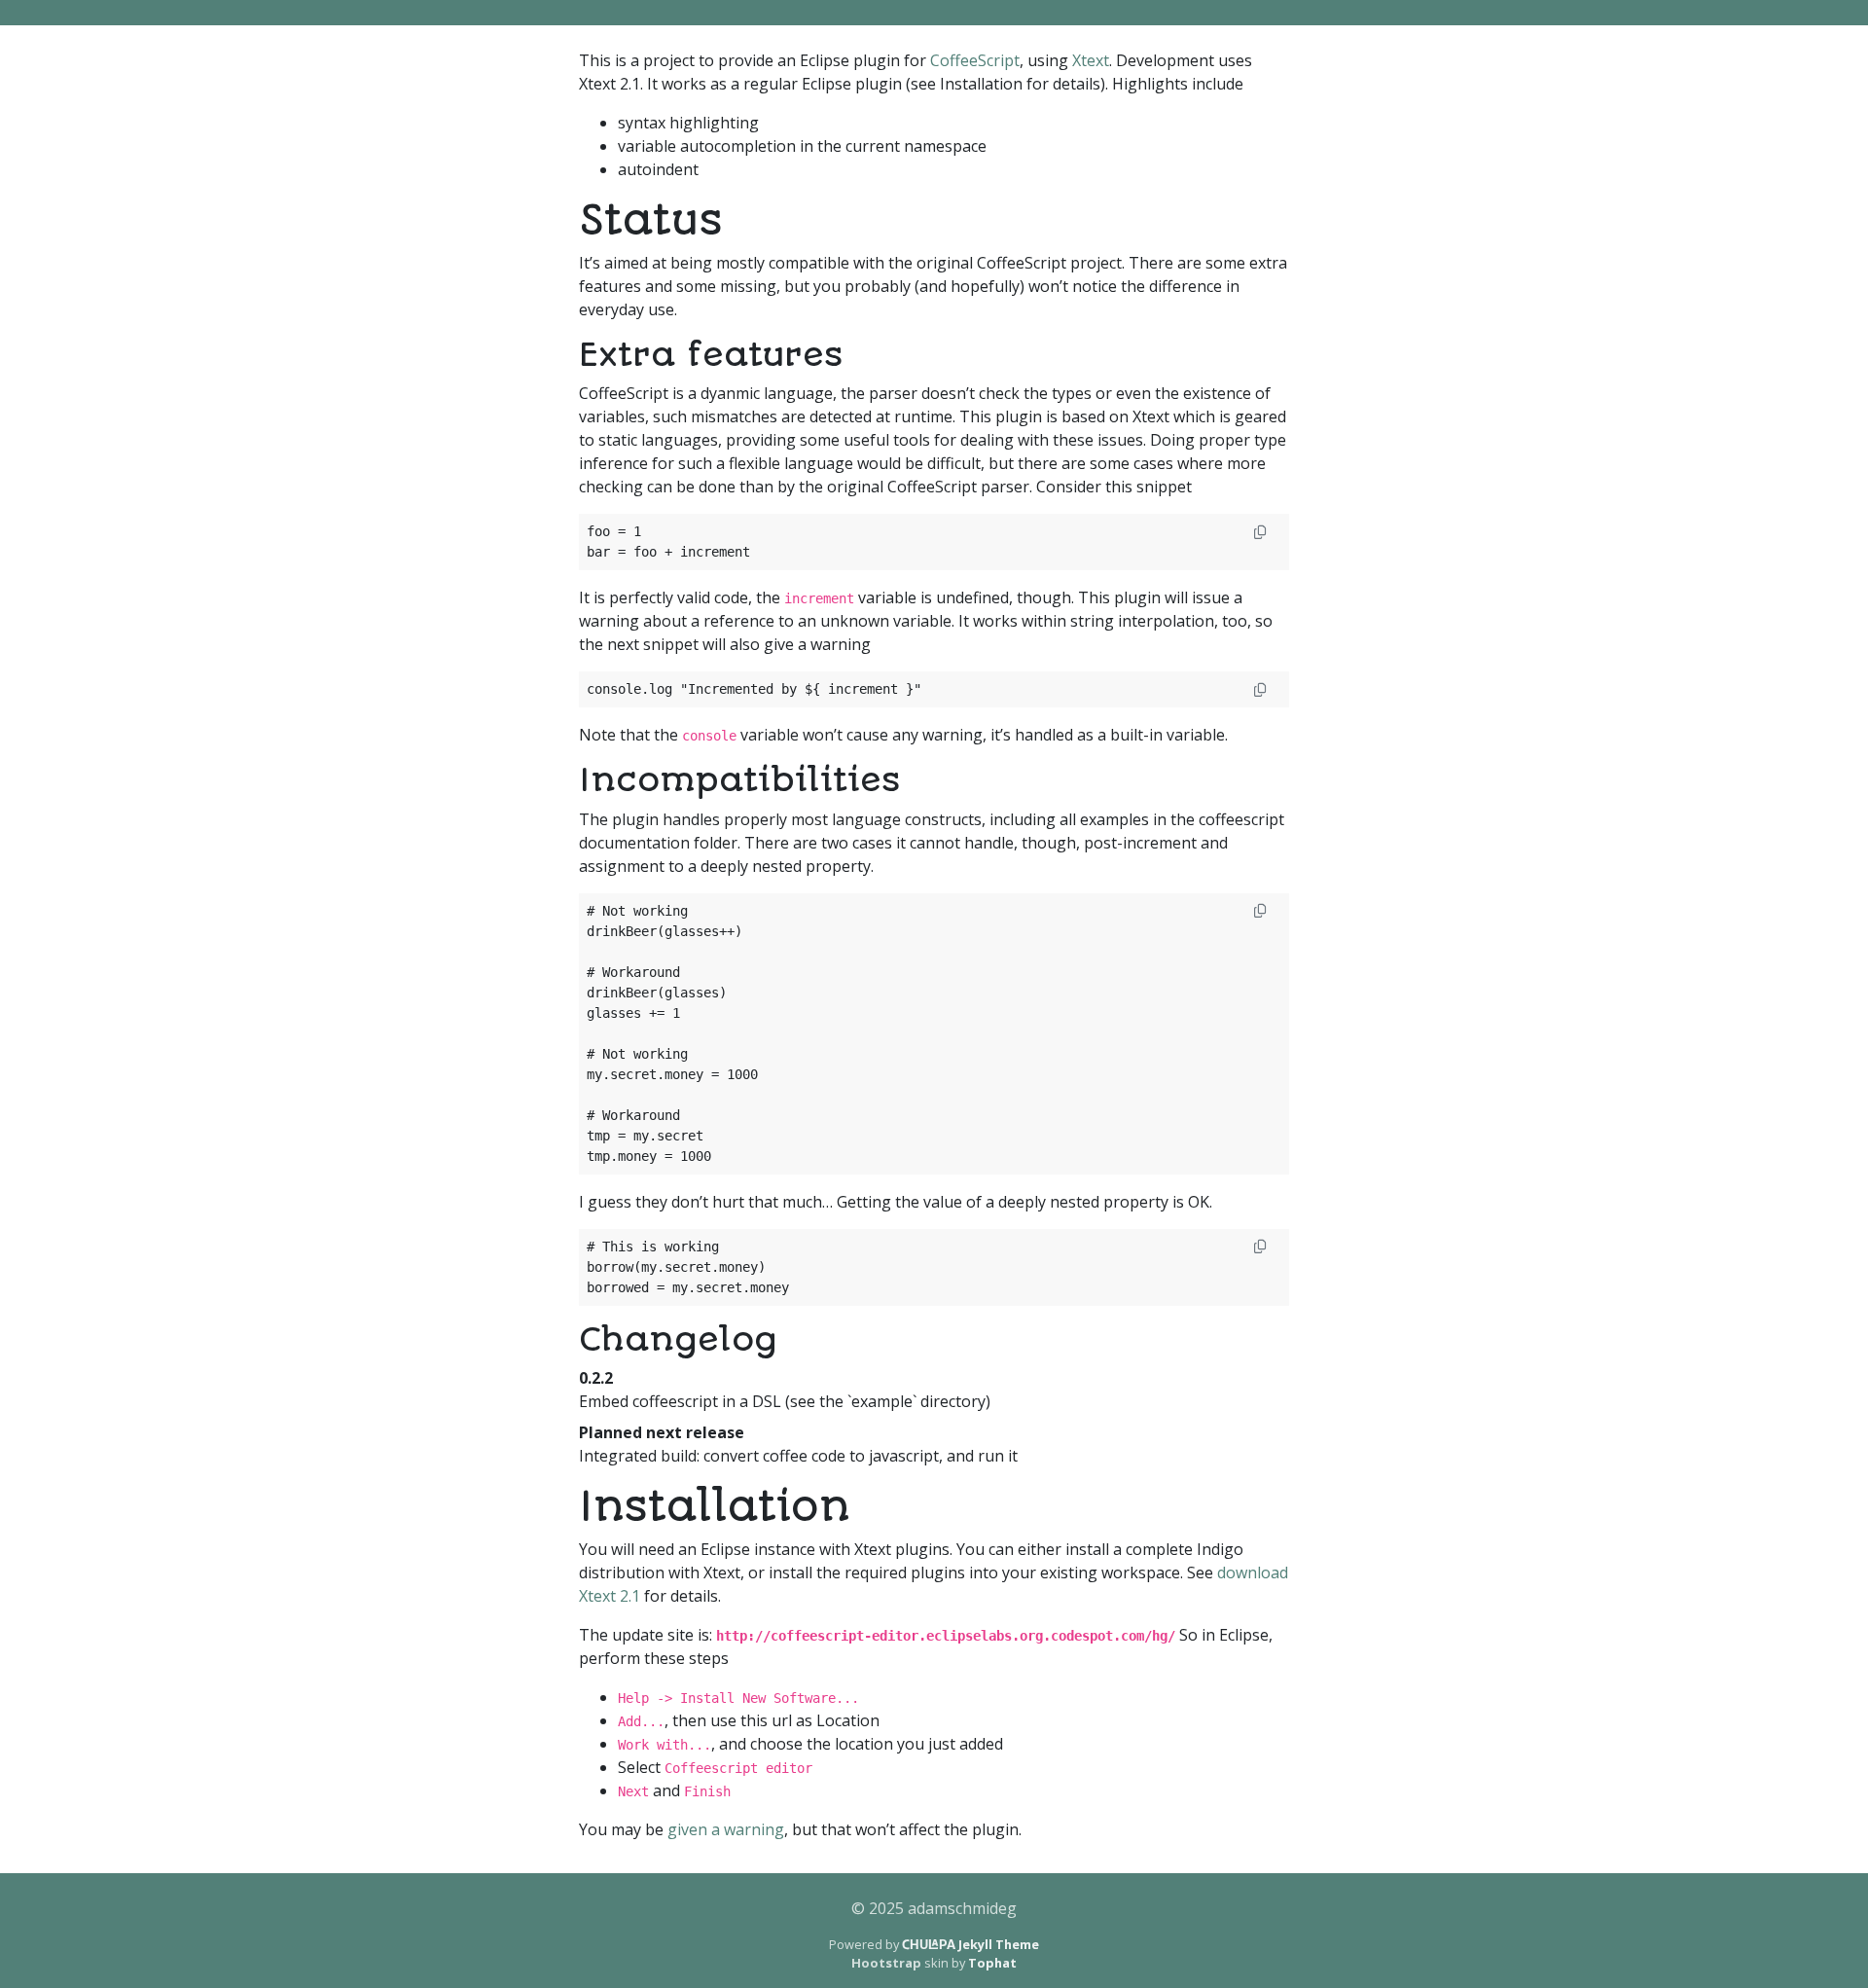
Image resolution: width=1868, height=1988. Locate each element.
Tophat (992, 1963)
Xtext (1091, 60)
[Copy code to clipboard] (1260, 533)
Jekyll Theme (970, 1944)
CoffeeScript (975, 60)
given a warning (726, 1829)
